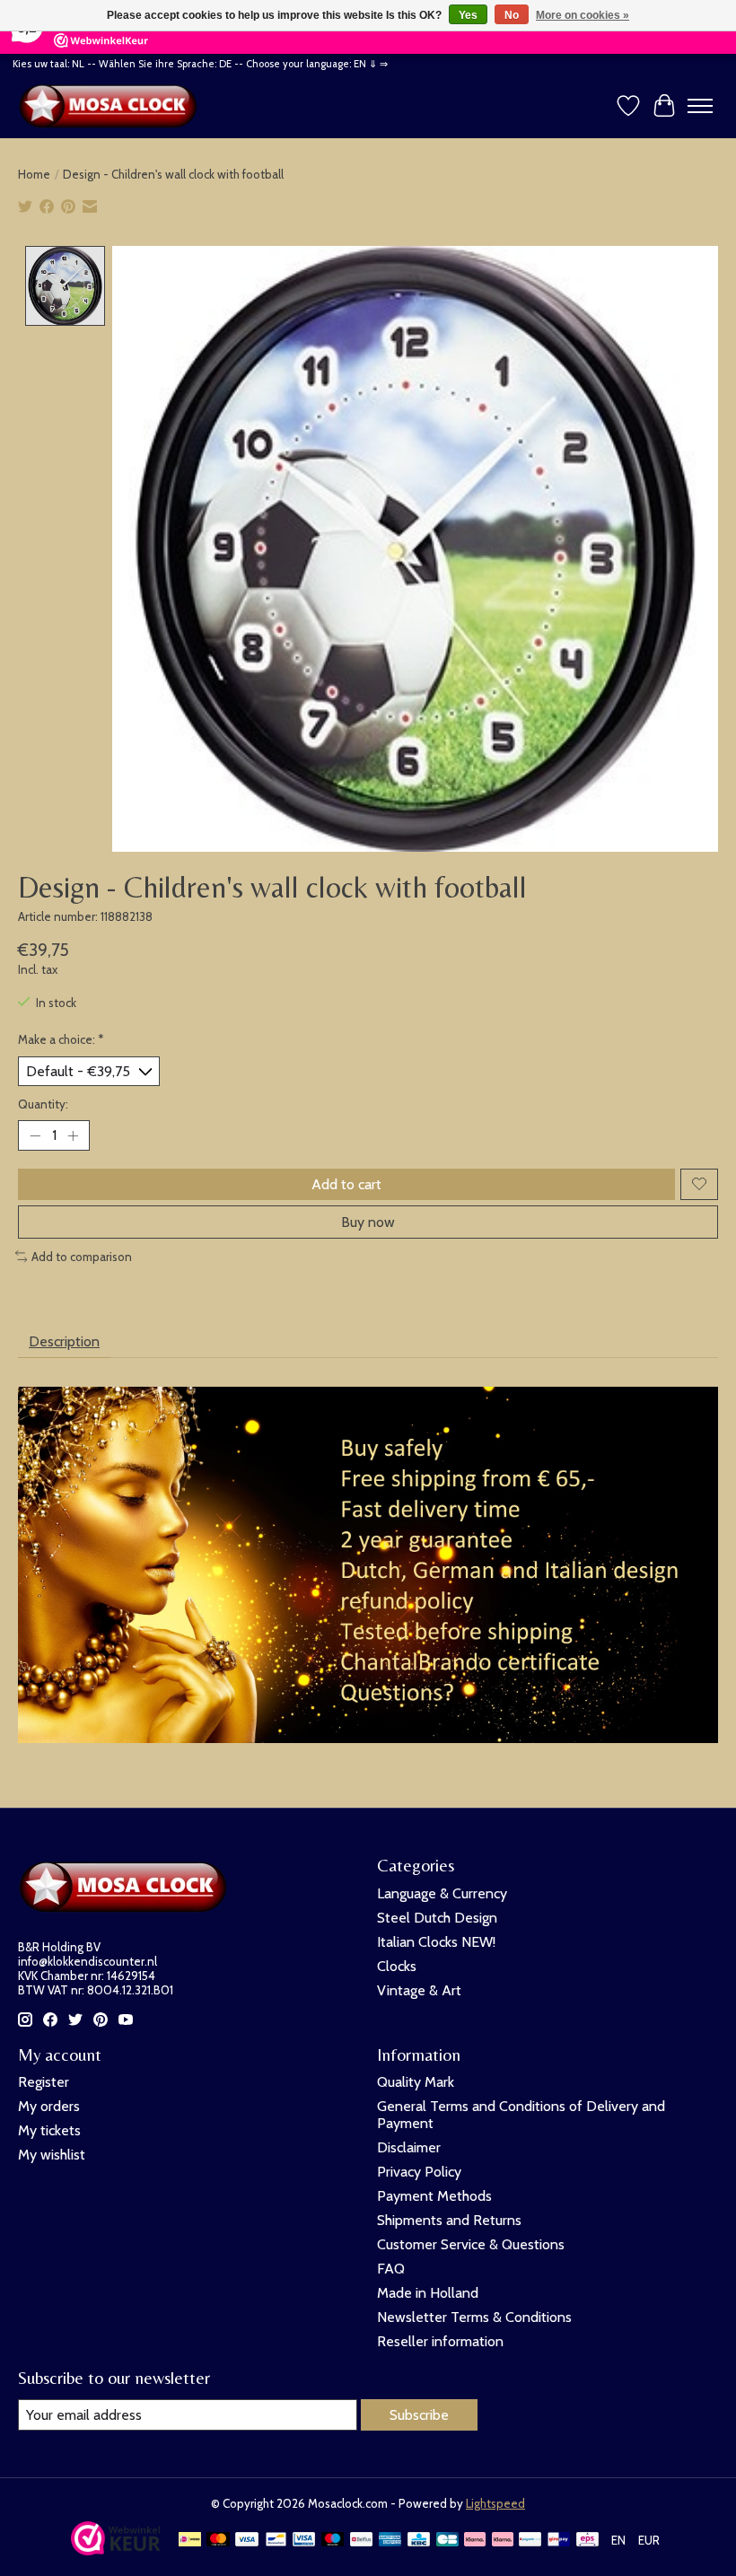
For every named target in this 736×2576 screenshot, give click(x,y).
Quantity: (43, 1104)
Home (34, 174)
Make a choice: (61, 1039)
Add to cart (346, 1184)
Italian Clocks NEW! (436, 1942)
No (512, 15)
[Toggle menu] (700, 106)
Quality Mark (416, 2082)
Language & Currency (442, 1893)
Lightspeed (495, 2503)
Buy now (368, 1222)
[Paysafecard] (530, 2541)
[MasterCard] (218, 2541)
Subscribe (419, 2415)
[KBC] (419, 2541)
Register (44, 2082)
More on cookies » (583, 15)
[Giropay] (559, 2541)
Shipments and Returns (449, 2220)
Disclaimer (409, 2147)
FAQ (391, 2269)
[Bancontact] (276, 2541)
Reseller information (440, 2341)
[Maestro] (333, 2541)
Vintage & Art (419, 1990)
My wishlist (52, 2155)
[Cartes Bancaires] (447, 2541)
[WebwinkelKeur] (116, 2550)
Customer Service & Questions (471, 2244)
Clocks (397, 1966)
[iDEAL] (190, 2541)
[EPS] (587, 2541)
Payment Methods (434, 2196)
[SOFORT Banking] (503, 2541)
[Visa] (247, 2541)
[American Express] (390, 2541)
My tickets (49, 2130)
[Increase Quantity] (73, 1135)
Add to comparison (82, 1257)
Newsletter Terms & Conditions (474, 2317)
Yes (468, 15)
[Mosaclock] (112, 106)
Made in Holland (428, 2293)
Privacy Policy (419, 2172)
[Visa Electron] (304, 2541)
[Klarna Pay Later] (475, 2541)
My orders (49, 2106)
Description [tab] (64, 1341)
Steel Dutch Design (437, 1918)
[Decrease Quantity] (35, 1135)
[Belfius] (361, 2541)
